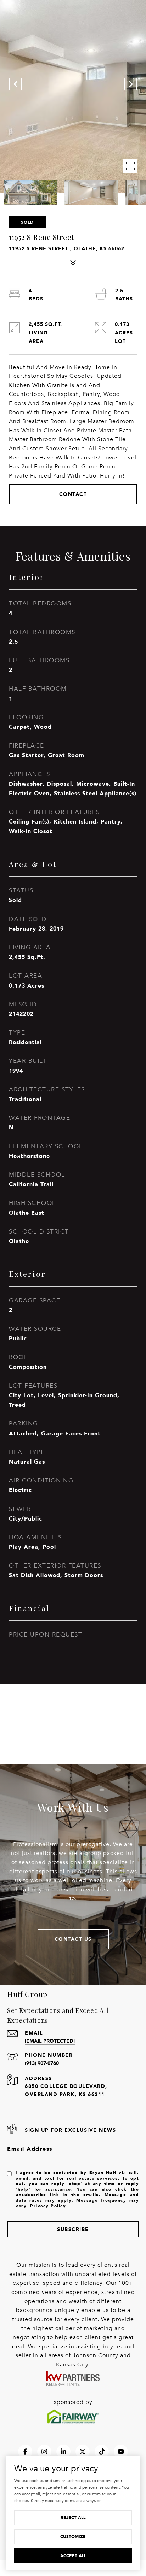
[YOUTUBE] (121, 2452)
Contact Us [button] (73, 1939)
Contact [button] (73, 494)
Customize (73, 2537)
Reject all (73, 2518)
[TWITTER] (83, 2452)
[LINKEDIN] (63, 2452)
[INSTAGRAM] (44, 2452)
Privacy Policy (48, 2206)
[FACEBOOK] (25, 2452)
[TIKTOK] (102, 2452)
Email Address (30, 2149)
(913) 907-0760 (42, 2063)
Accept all (73, 2556)
